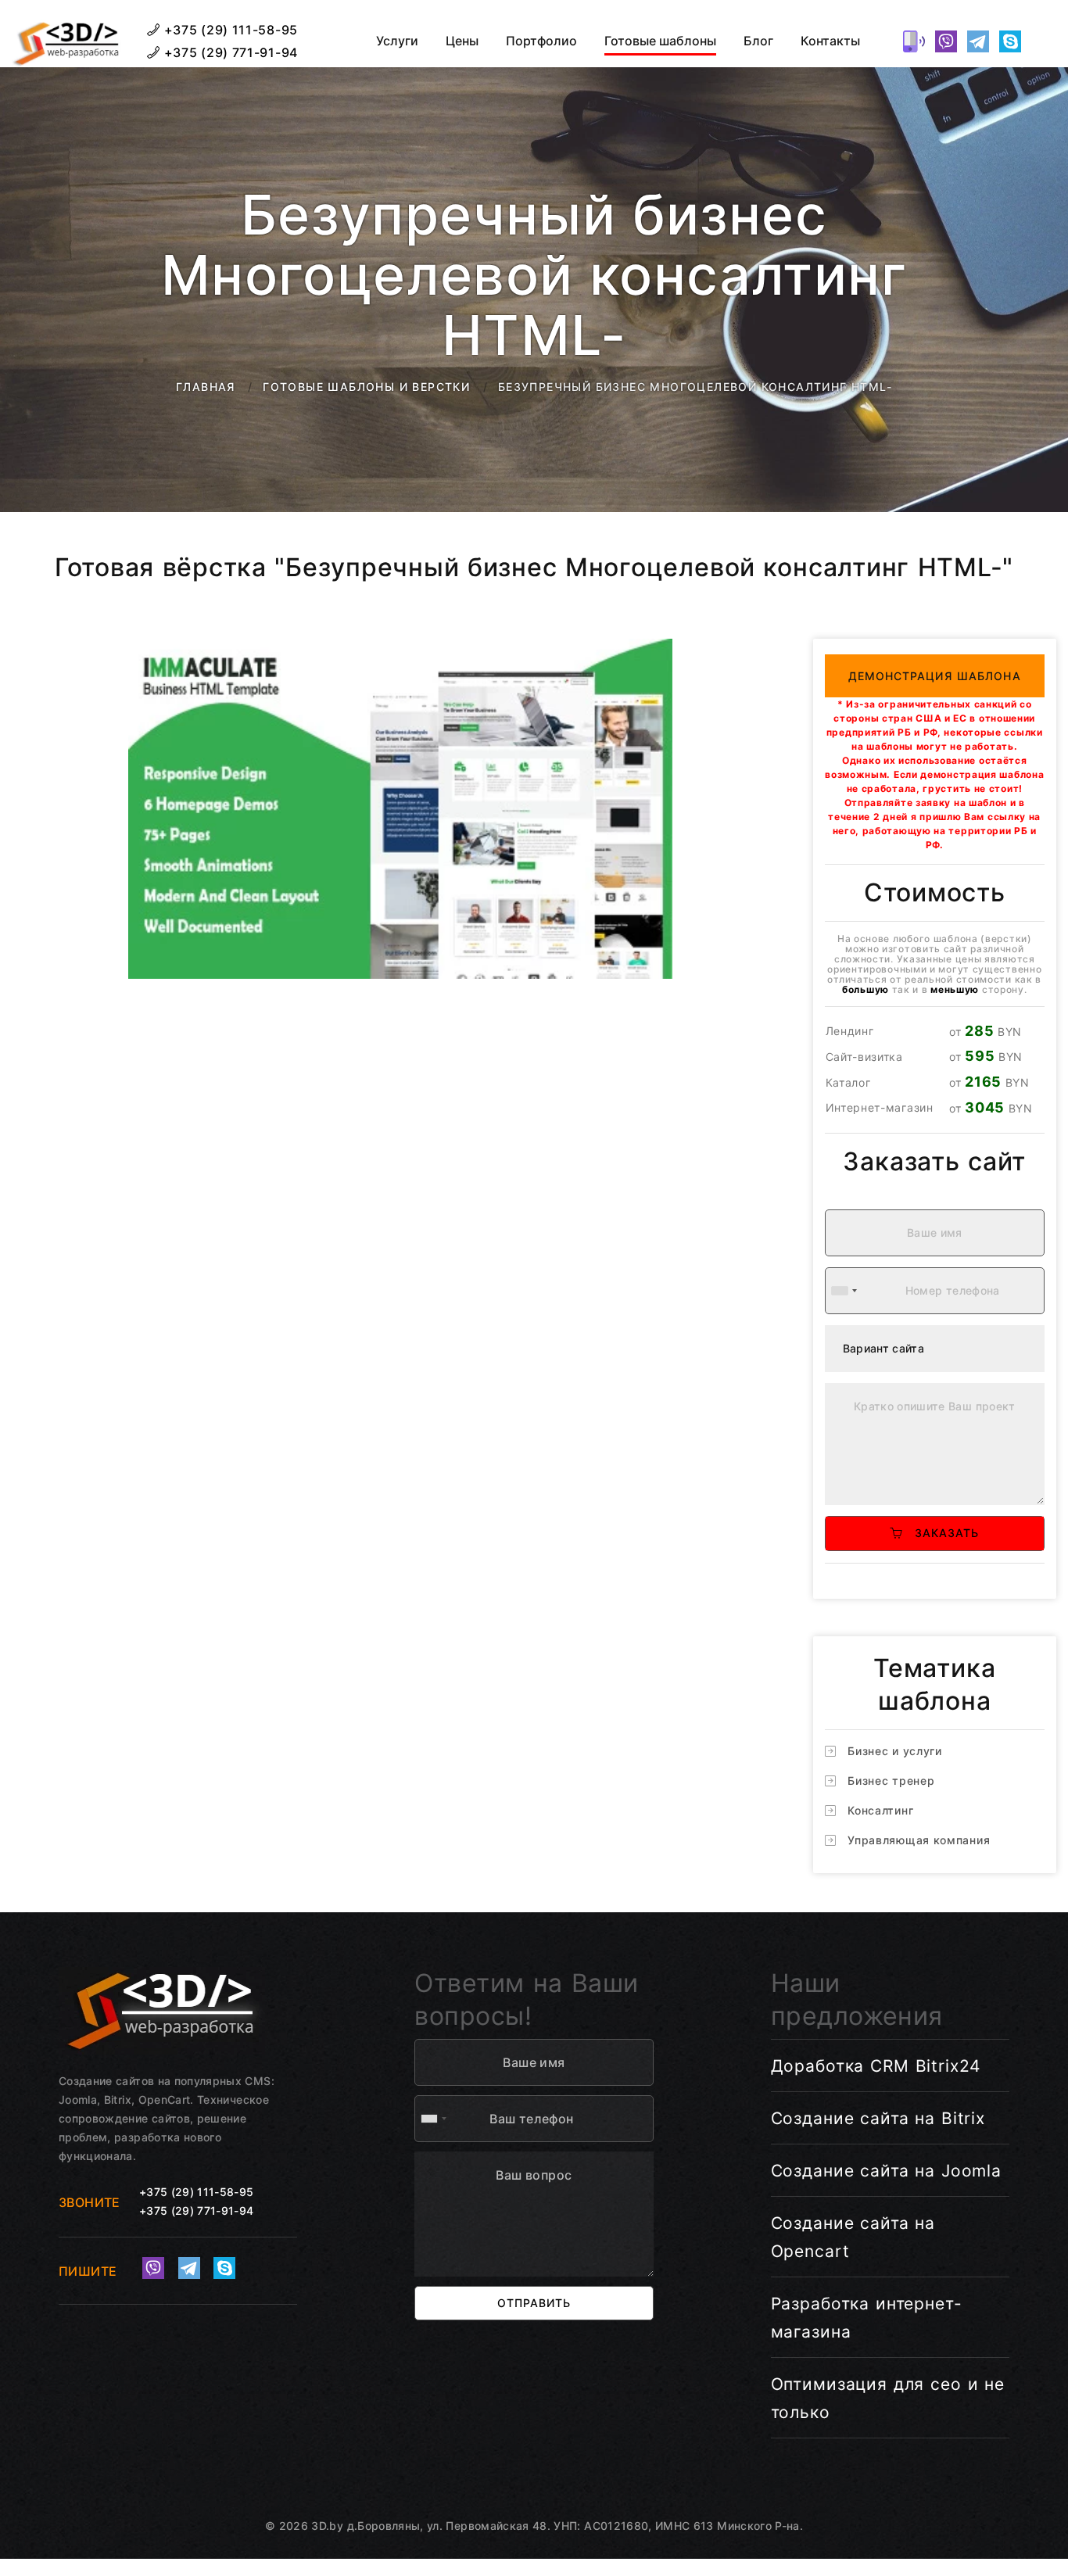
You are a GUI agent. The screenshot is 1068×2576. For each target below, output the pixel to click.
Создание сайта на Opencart (853, 2237)
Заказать (941, 1533)
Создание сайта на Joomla (886, 2171)
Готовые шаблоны (660, 41)
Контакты (830, 41)
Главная (206, 387)
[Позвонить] (914, 41)
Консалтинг (880, 1810)
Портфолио (541, 41)
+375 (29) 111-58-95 (229, 30)
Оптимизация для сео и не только (888, 2398)
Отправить (534, 2303)
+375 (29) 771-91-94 (229, 52)
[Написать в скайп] (1010, 41)
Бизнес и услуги (895, 1751)
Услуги (397, 41)
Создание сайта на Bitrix (878, 2118)
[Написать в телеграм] (978, 41)
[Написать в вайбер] (946, 41)
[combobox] (844, 1291)
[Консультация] (1042, 41)
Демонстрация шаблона (935, 676)
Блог (758, 41)
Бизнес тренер (891, 1781)
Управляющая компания (919, 1840)
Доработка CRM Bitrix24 (876, 2066)
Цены (462, 41)
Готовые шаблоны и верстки (366, 387)
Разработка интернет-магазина (867, 2318)
